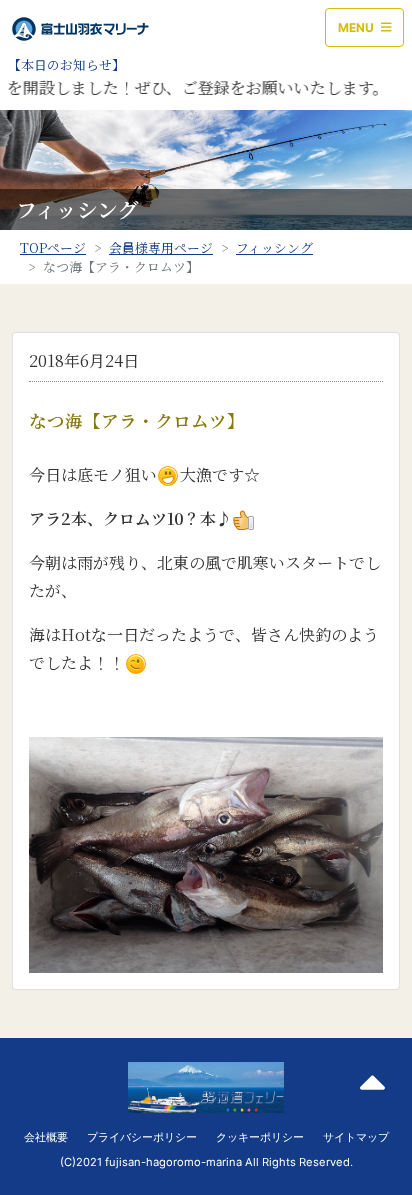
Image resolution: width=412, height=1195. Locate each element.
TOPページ (53, 247)
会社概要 (46, 1137)
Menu (357, 27)
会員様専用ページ (161, 247)
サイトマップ (356, 1137)
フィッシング (274, 247)
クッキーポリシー (260, 1137)
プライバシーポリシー (142, 1137)
